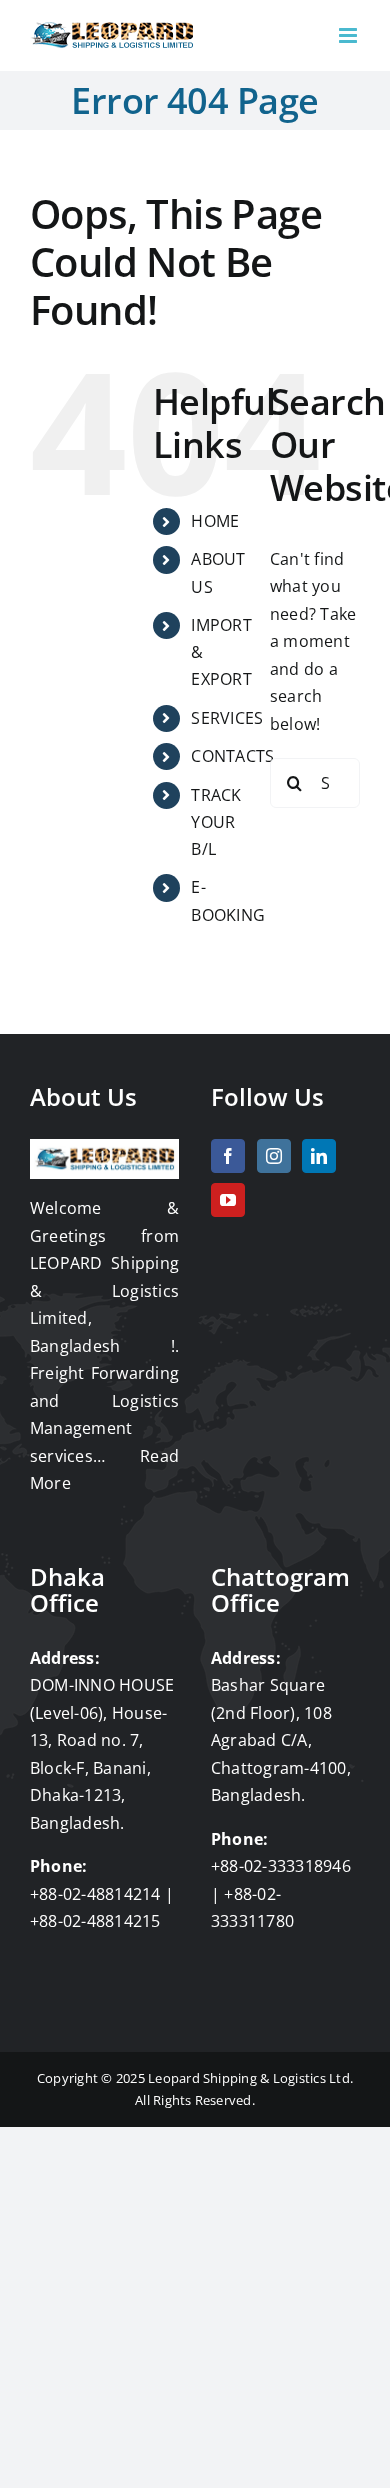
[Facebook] (228, 1156)
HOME (215, 521)
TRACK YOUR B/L (216, 822)
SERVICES (227, 718)
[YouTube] (228, 1200)
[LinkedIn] (319, 1156)
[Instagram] (274, 1156)
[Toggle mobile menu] (349, 35)
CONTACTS (232, 756)
